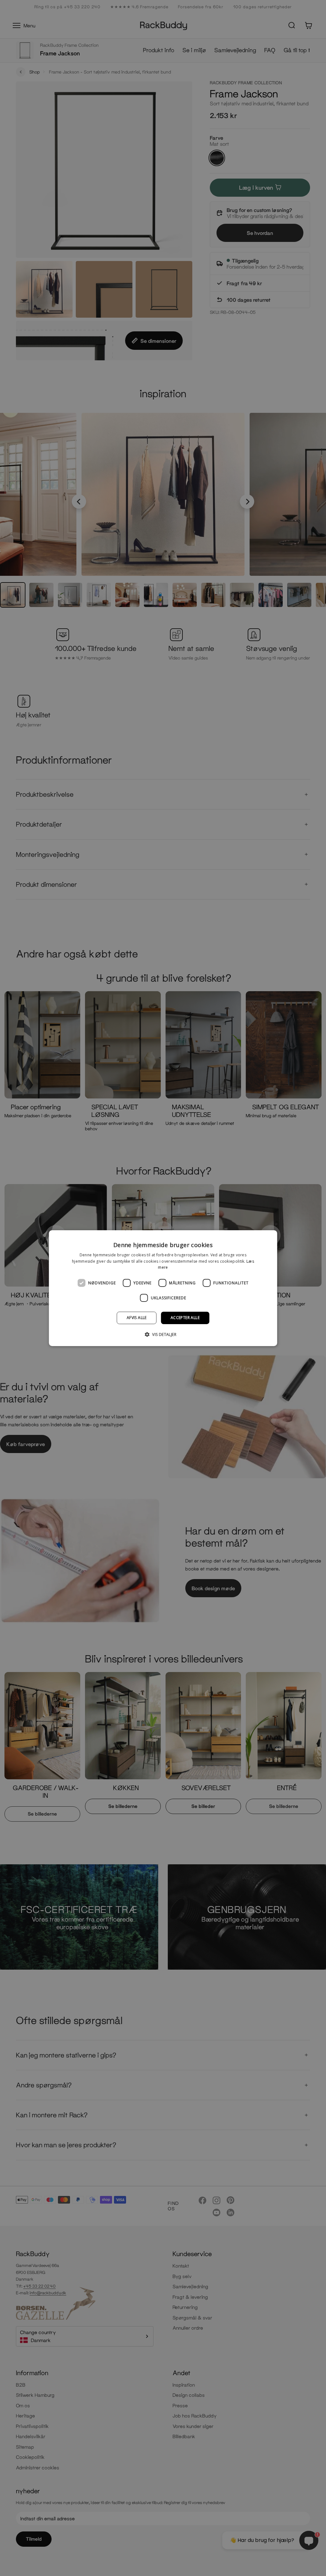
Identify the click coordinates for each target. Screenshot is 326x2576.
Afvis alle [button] (137, 1318)
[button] (163, 1334)
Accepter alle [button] (185, 1318)
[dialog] (163, 1288)
